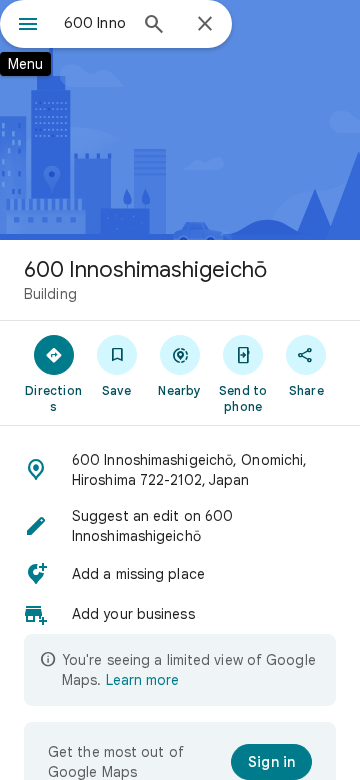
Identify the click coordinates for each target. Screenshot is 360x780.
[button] (180, 470)
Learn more (142, 680)
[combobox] (95, 23)
